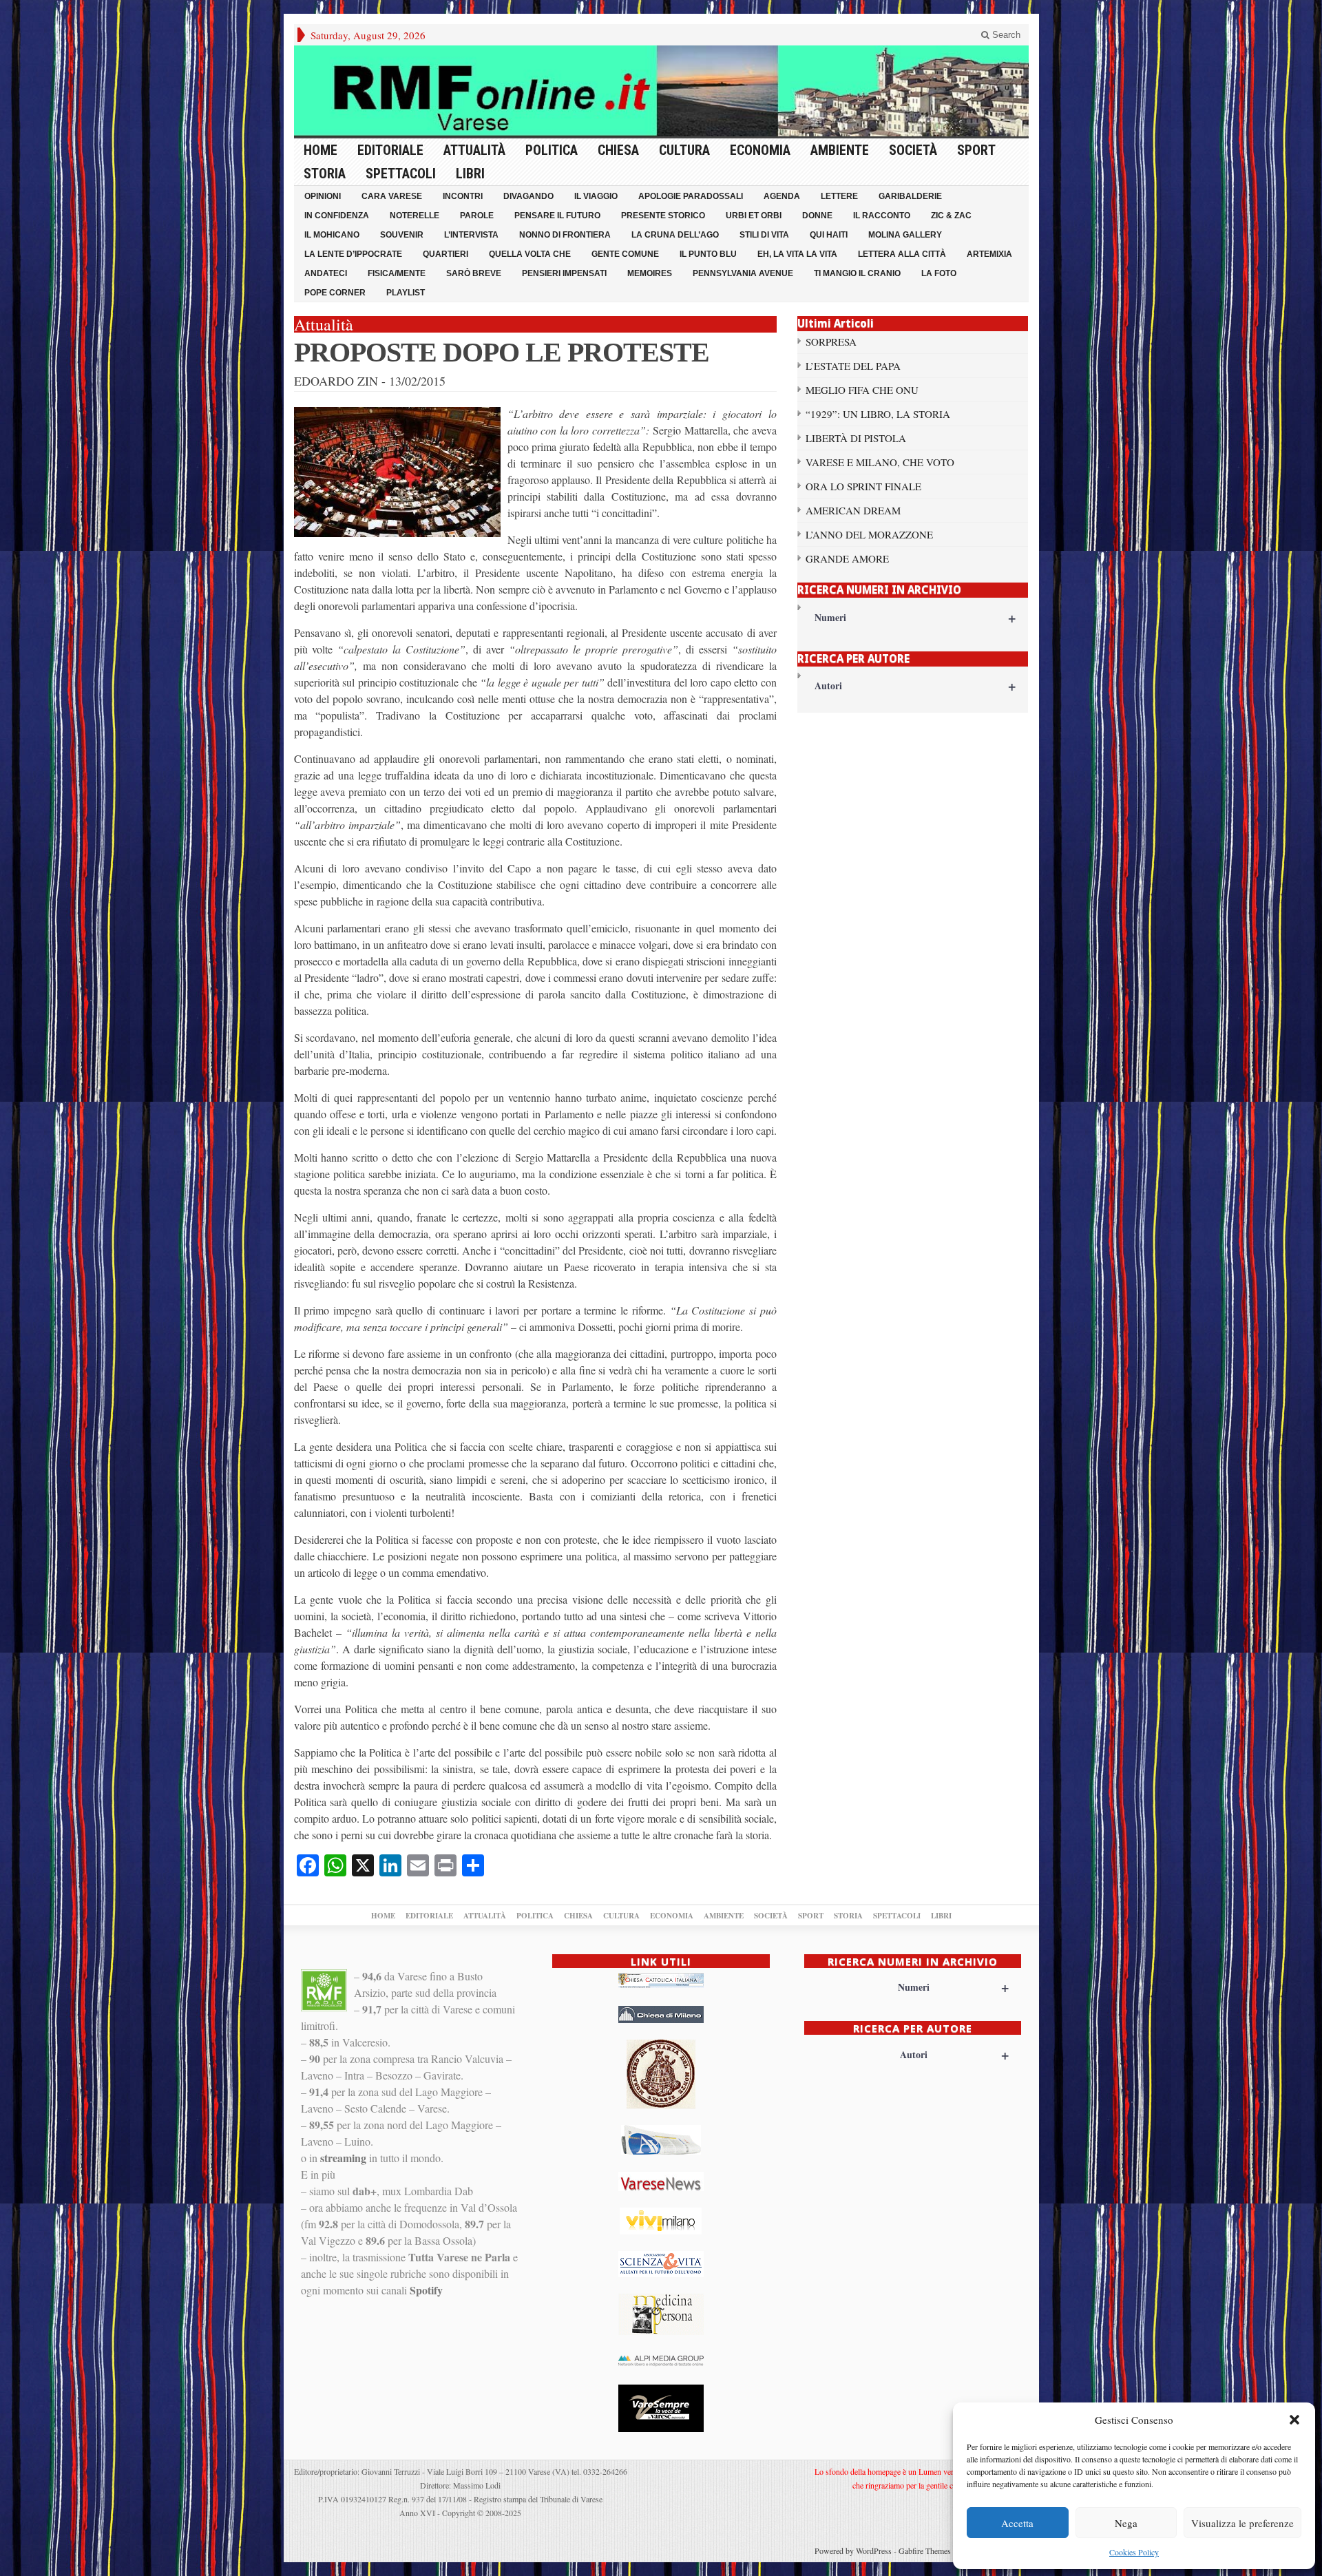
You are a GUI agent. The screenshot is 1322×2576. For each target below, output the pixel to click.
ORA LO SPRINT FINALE (863, 486)
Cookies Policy (1134, 2552)
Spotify (426, 2290)
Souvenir (402, 235)
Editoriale (390, 150)
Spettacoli (401, 174)
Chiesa (618, 150)
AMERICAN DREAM (853, 510)
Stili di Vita (764, 235)
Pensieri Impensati (564, 273)
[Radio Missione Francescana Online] (661, 91)
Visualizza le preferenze (1242, 2523)
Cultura (684, 150)
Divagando (528, 196)
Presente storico (663, 216)
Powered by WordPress (853, 2551)
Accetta (1017, 2523)
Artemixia (989, 254)
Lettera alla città (902, 254)
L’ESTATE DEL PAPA (853, 366)
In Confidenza (337, 216)
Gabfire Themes (925, 2551)
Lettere (839, 196)
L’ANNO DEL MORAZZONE (869, 534)
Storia (325, 174)
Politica (552, 150)
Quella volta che (530, 254)
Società (913, 150)
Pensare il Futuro (557, 216)
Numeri (915, 617)
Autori (915, 685)
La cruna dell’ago (675, 235)
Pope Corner (335, 293)
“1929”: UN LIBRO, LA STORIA (878, 414)
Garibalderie (910, 196)
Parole (477, 216)
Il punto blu (708, 254)
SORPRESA (831, 342)
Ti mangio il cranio (857, 273)
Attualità (474, 150)
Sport (976, 150)
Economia (760, 150)
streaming (343, 2158)
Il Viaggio (596, 196)
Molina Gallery (905, 235)
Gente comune (625, 254)
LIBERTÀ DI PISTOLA (856, 438)
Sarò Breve (474, 273)
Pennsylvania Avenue (743, 273)
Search (1005, 35)
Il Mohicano (332, 235)
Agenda (782, 196)
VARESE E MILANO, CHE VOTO (880, 462)
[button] (1294, 2420)
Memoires (650, 273)
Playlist (406, 293)
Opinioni (323, 196)
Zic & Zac (951, 216)
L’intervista (471, 235)
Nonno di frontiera (565, 235)
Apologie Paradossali (691, 196)
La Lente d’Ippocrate (353, 254)
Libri (470, 174)
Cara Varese (392, 196)
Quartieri (445, 254)
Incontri (463, 196)
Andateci (326, 273)
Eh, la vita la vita (797, 254)
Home (321, 150)
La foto (939, 273)
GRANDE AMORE (847, 558)
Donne (817, 216)
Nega (1126, 2523)
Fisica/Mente (397, 273)
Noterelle (415, 216)
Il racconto (882, 216)
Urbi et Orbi (754, 216)
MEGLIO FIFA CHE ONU (862, 390)
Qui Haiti (829, 235)
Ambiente (840, 150)
